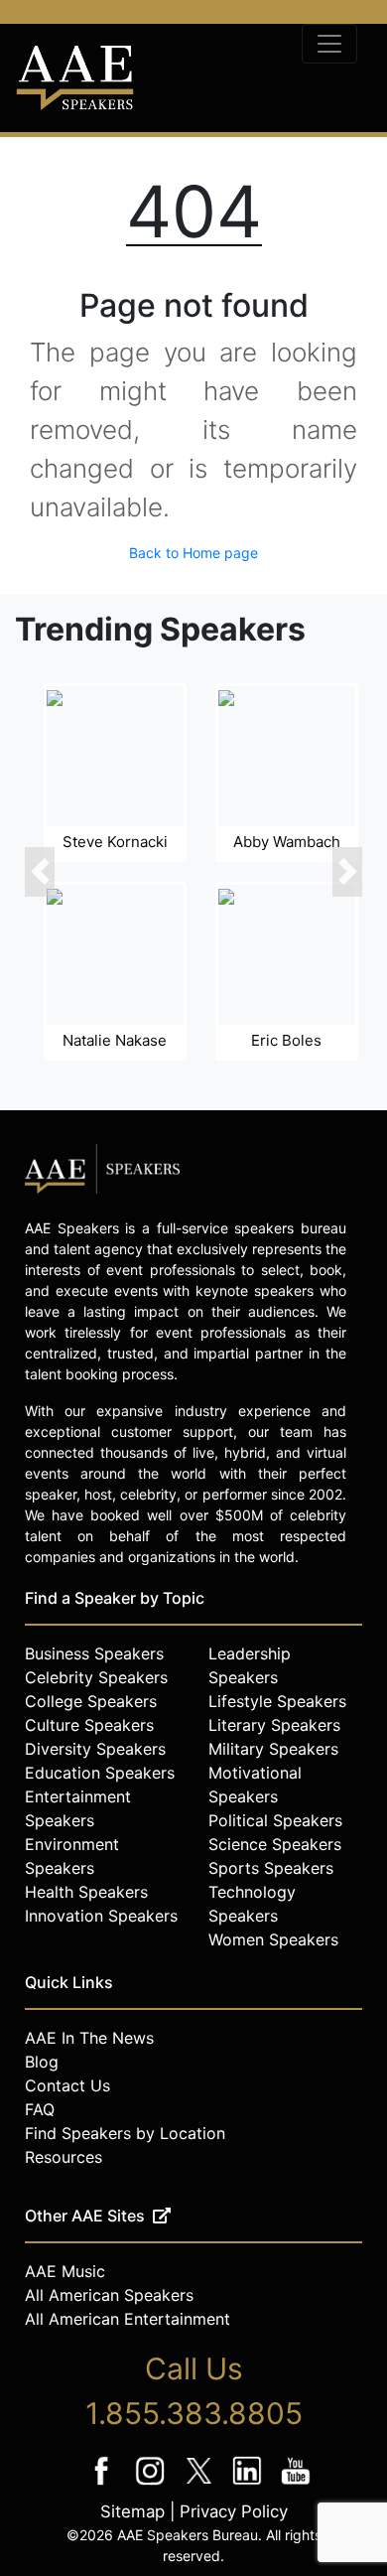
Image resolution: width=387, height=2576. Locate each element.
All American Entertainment (128, 2319)
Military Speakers (273, 1749)
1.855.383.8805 (194, 2413)
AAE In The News (89, 2038)
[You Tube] (296, 2484)
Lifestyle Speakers (277, 1701)
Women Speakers (273, 1939)
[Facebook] (104, 2484)
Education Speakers (100, 1773)
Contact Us (67, 2085)
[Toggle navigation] (329, 44)
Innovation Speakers (101, 1916)
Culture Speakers (89, 1725)
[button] (40, 872)
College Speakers (91, 1701)
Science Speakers (275, 1844)
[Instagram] (152, 2484)
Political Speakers (275, 1820)
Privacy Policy (234, 2511)
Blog (42, 2062)
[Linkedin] (250, 2484)
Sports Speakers (271, 1868)
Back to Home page (193, 553)
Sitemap (132, 2511)
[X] (201, 2484)
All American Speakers (109, 2295)
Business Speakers (94, 1653)
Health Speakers (86, 1892)
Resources (64, 2157)
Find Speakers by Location (125, 2133)
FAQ (40, 2109)
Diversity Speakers (95, 1749)
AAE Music (65, 2271)
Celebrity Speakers (96, 1677)
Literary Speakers (274, 1725)
